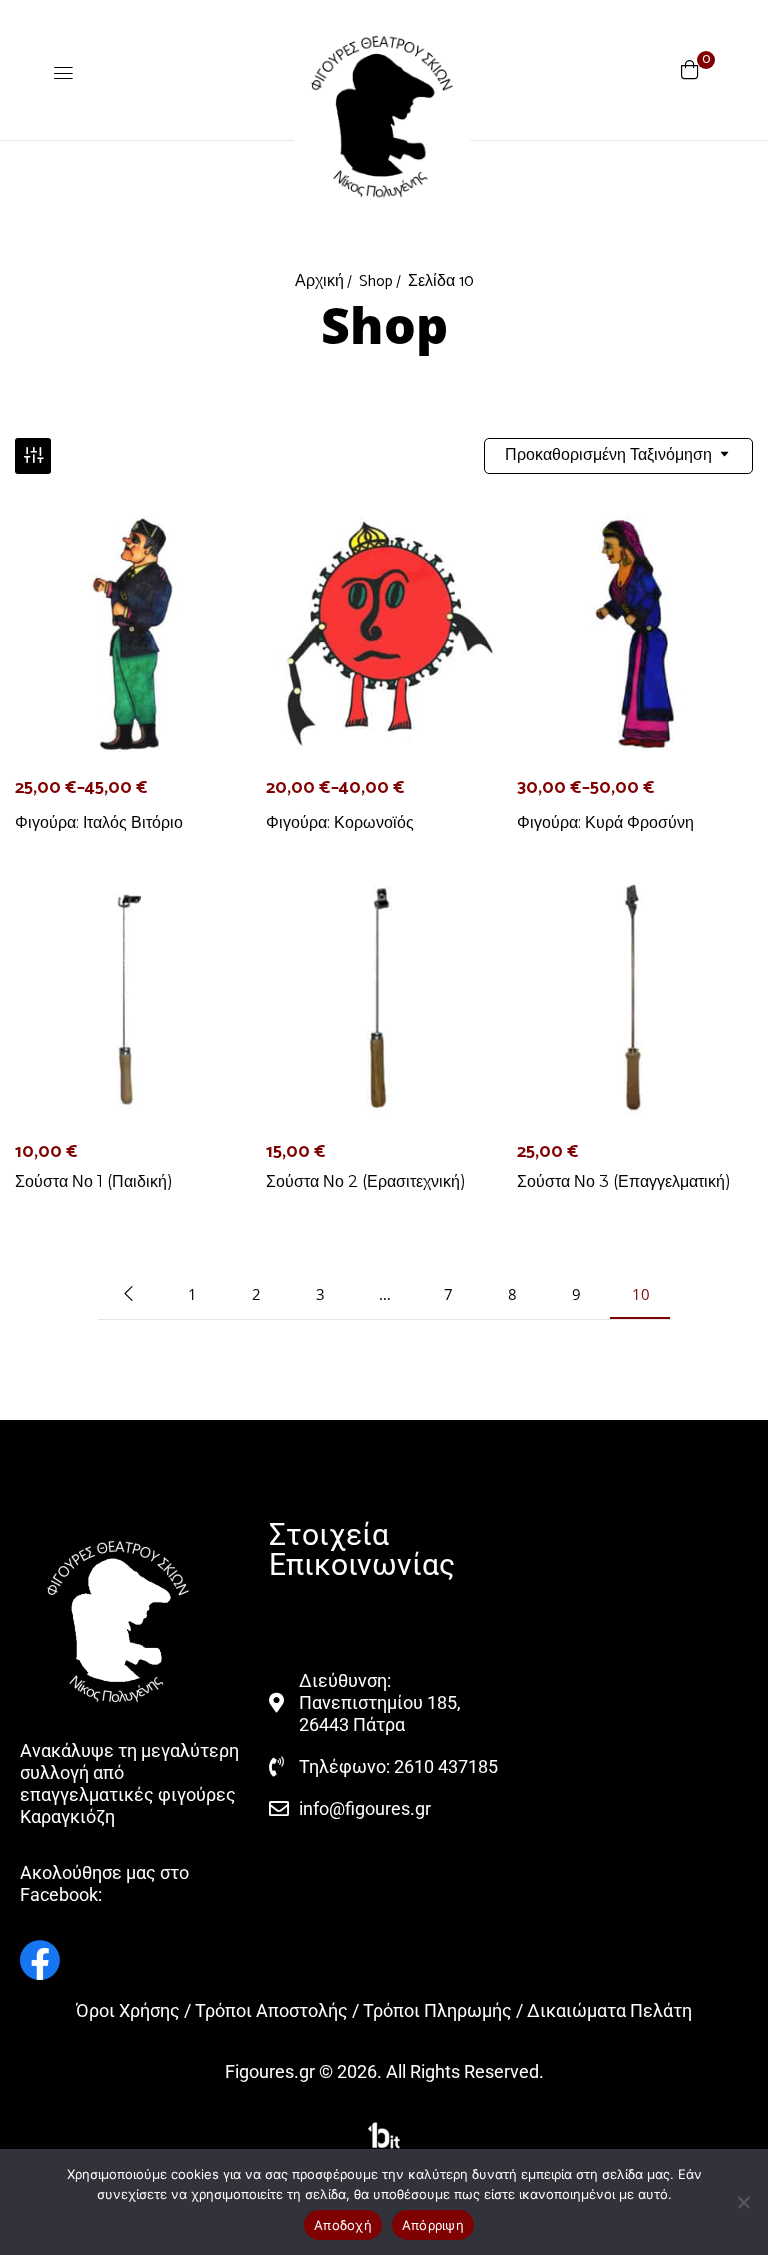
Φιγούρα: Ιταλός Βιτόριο (99, 822)
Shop (376, 281)
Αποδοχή (343, 2225)
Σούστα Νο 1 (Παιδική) (94, 1181)
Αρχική (319, 281)
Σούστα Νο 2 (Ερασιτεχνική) (366, 1181)
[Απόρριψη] (743, 2202)
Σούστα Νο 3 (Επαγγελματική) (624, 1181)
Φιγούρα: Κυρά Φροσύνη (605, 822)
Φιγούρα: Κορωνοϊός (340, 822)
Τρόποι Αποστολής (271, 2010)
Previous (128, 1294)
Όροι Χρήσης (128, 2010)
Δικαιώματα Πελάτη (609, 2010)
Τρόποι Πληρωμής (437, 2010)
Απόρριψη (433, 2225)
